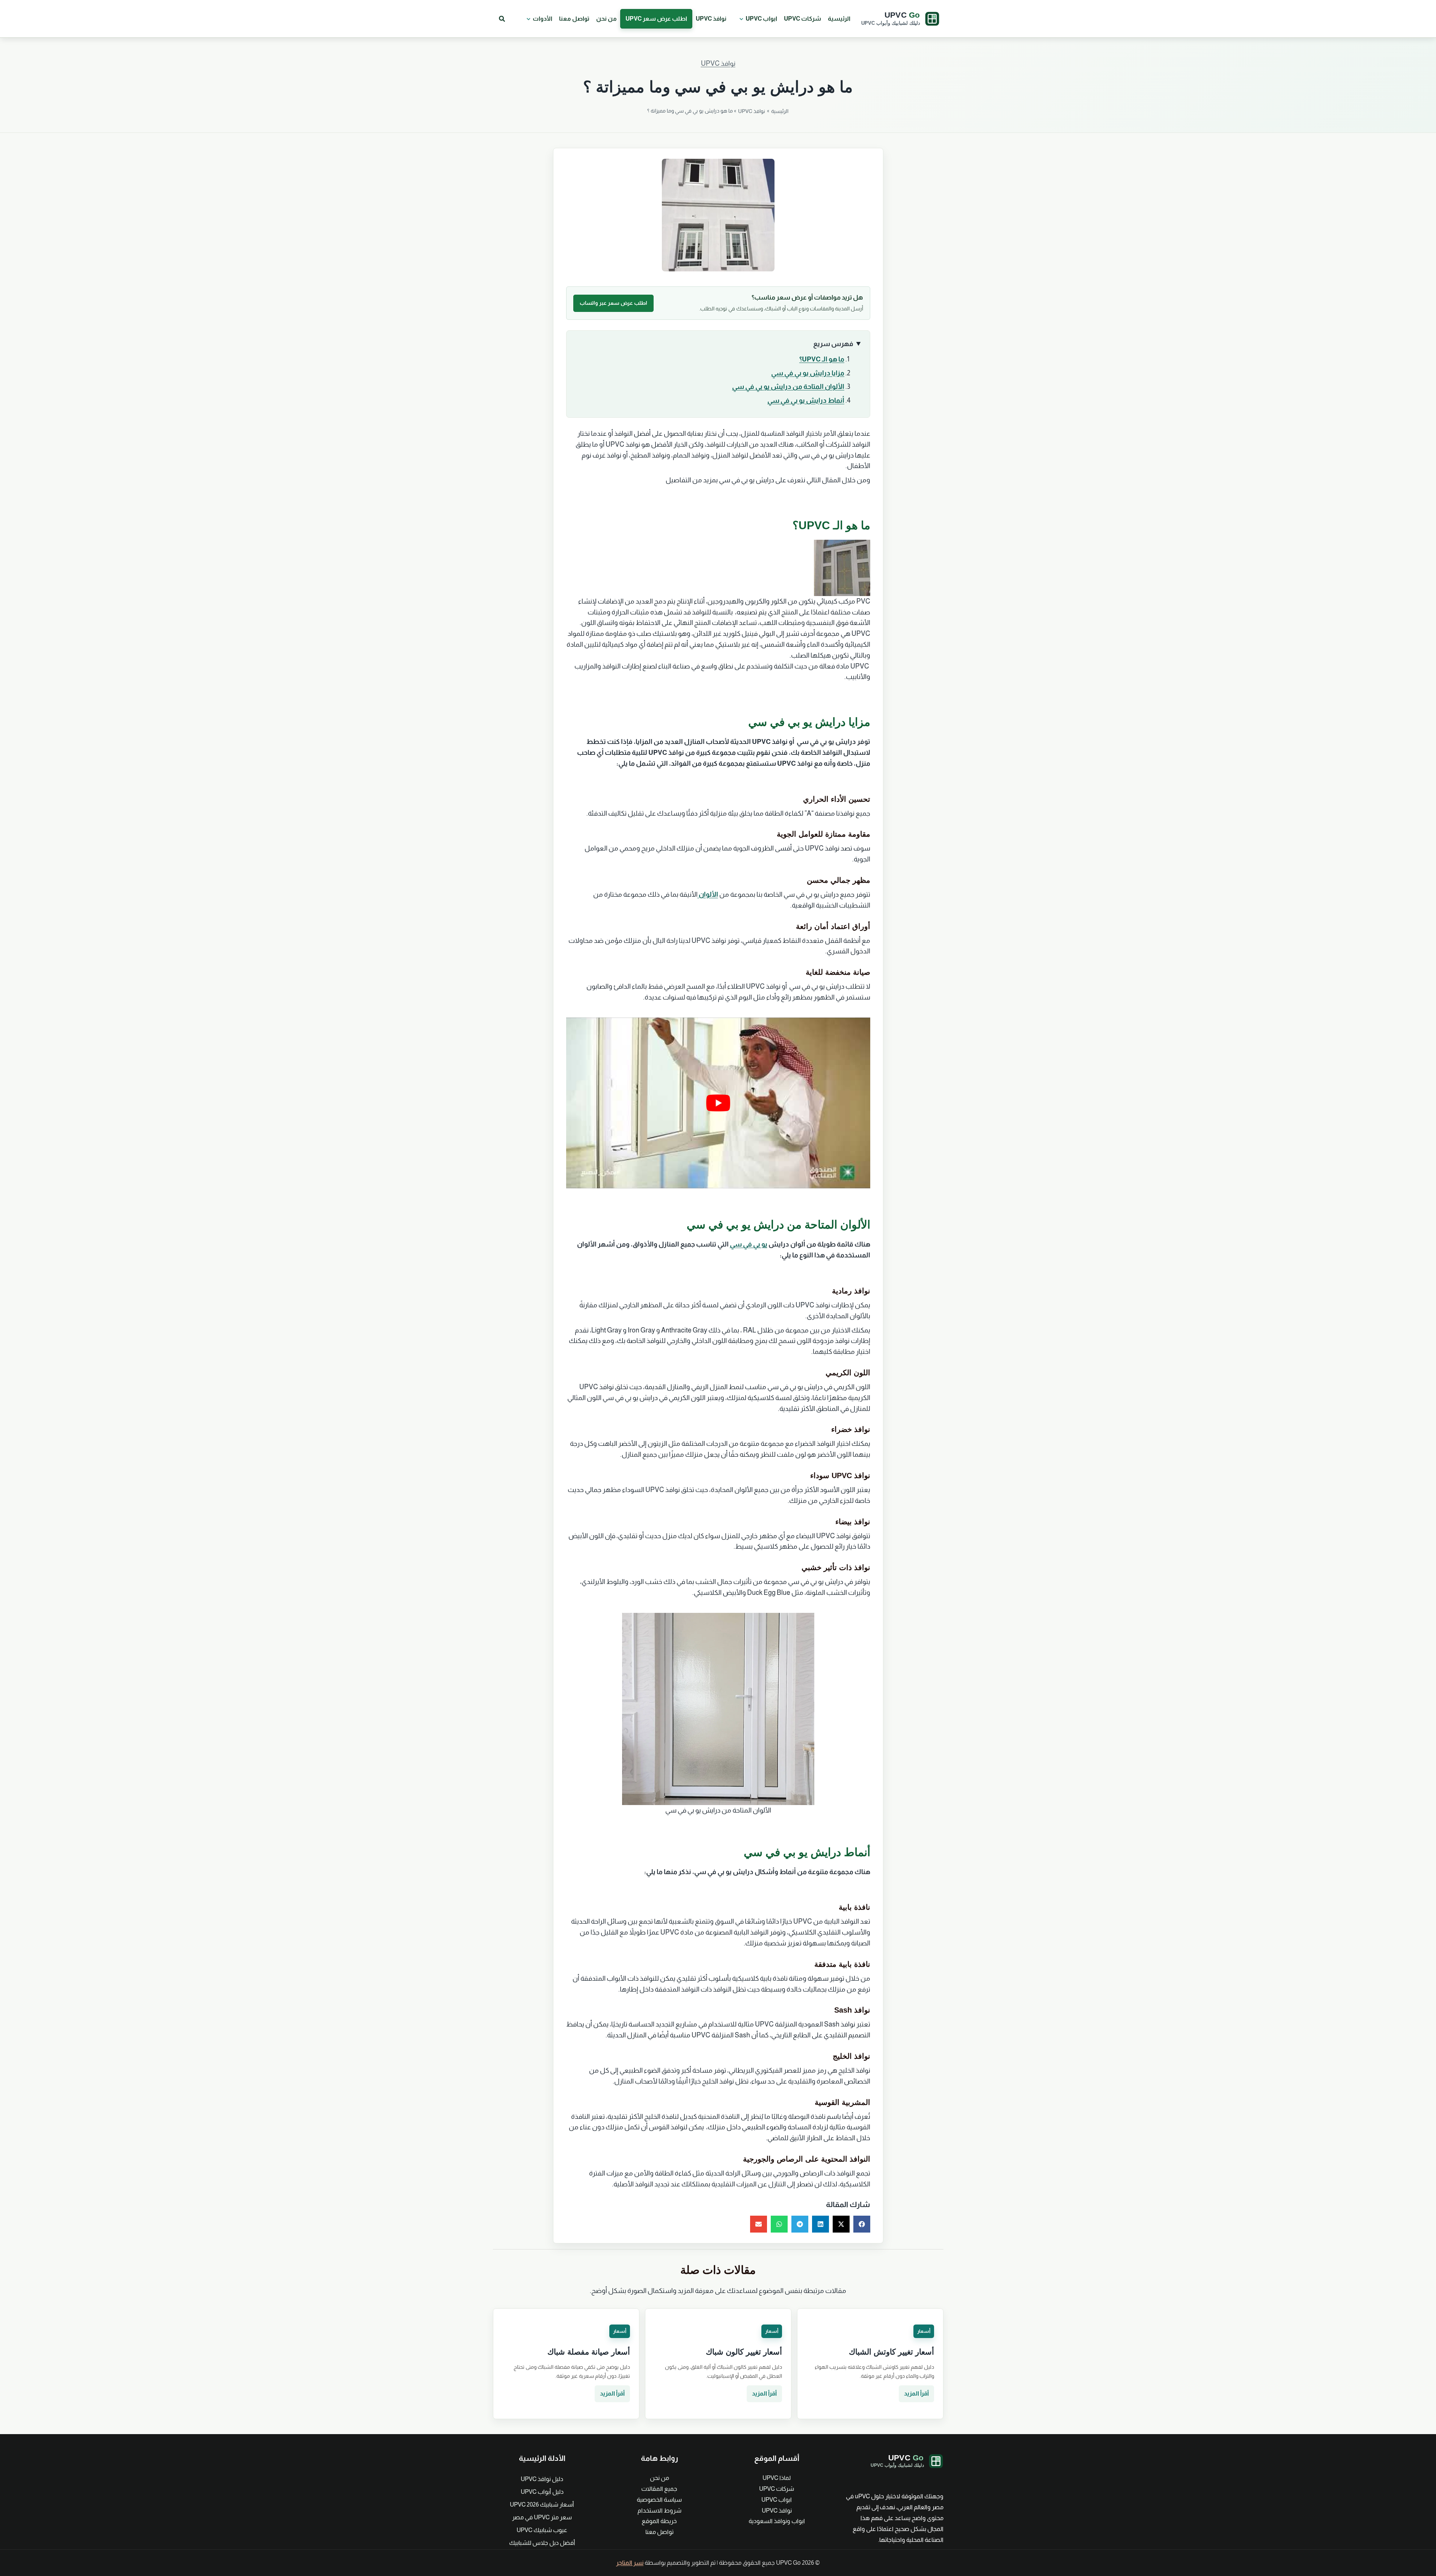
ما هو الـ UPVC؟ (822, 359)
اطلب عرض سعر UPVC (656, 19)
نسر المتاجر (630, 2563)
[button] (740, 19)
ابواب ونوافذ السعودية (777, 2521)
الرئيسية (839, 19)
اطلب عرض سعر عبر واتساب (613, 303)
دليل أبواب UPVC (542, 2492)
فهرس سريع (833, 344)
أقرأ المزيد (916, 2393)
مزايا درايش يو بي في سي (808, 373)
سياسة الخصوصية (659, 2500)
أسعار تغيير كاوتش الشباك (891, 2352)
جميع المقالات (659, 2489)
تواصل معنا (574, 19)
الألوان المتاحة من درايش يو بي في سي (788, 387)
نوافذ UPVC (711, 19)
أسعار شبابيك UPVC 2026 (542, 2504)
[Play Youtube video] (718, 1103)
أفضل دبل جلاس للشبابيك (542, 2543)
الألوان (708, 894)
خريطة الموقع (659, 2521)
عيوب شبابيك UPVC (542, 2530)
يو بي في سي (749, 1244)
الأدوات (542, 19)
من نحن (606, 19)
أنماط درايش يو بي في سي (806, 400)
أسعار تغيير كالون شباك (744, 2352)
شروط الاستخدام (659, 2511)
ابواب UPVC (761, 19)
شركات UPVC (802, 19)
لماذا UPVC (777, 2478)
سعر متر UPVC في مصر (542, 2517)
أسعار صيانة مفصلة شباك (589, 2352)
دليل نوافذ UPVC (542, 2479)
